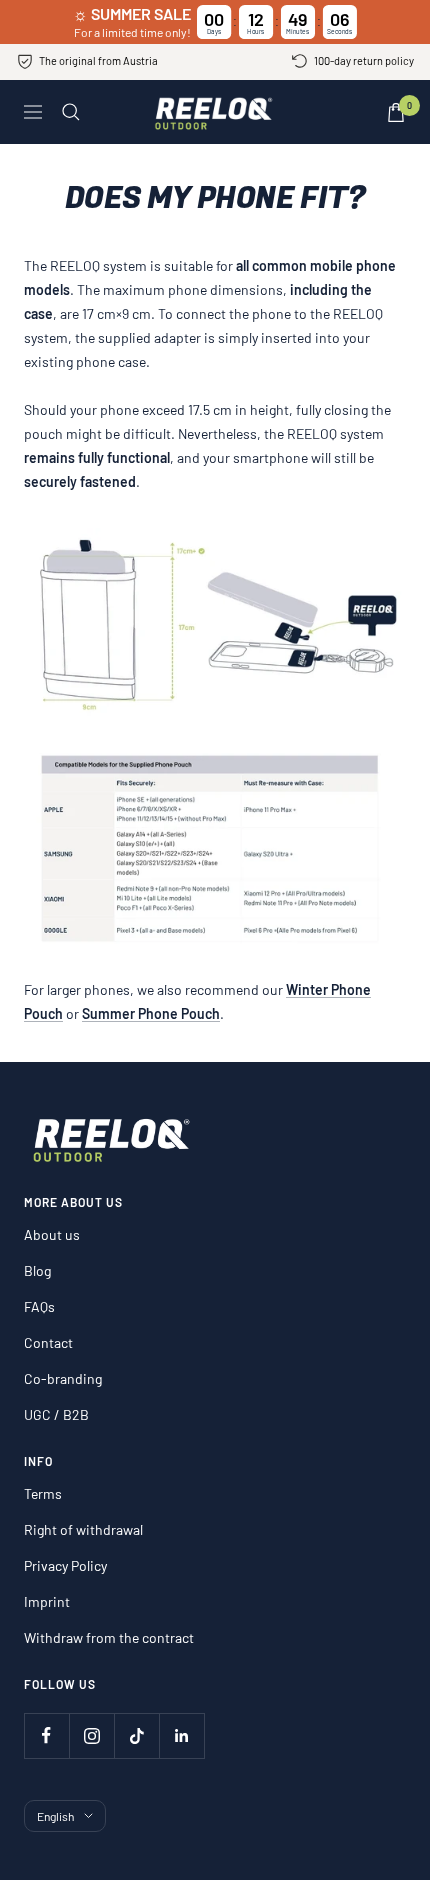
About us (52, 1234)
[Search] (71, 112)
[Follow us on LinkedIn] (181, 1735)
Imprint (47, 1601)
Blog (37, 1270)
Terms (43, 1493)
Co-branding (63, 1378)
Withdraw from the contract (109, 1637)
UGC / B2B (56, 1414)
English (55, 1816)
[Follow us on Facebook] (46, 1735)
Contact (48, 1342)
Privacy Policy (65, 1565)
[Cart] (396, 112)
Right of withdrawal (83, 1529)
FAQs (39, 1306)
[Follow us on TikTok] (136, 1735)
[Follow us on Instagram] (91, 1735)
